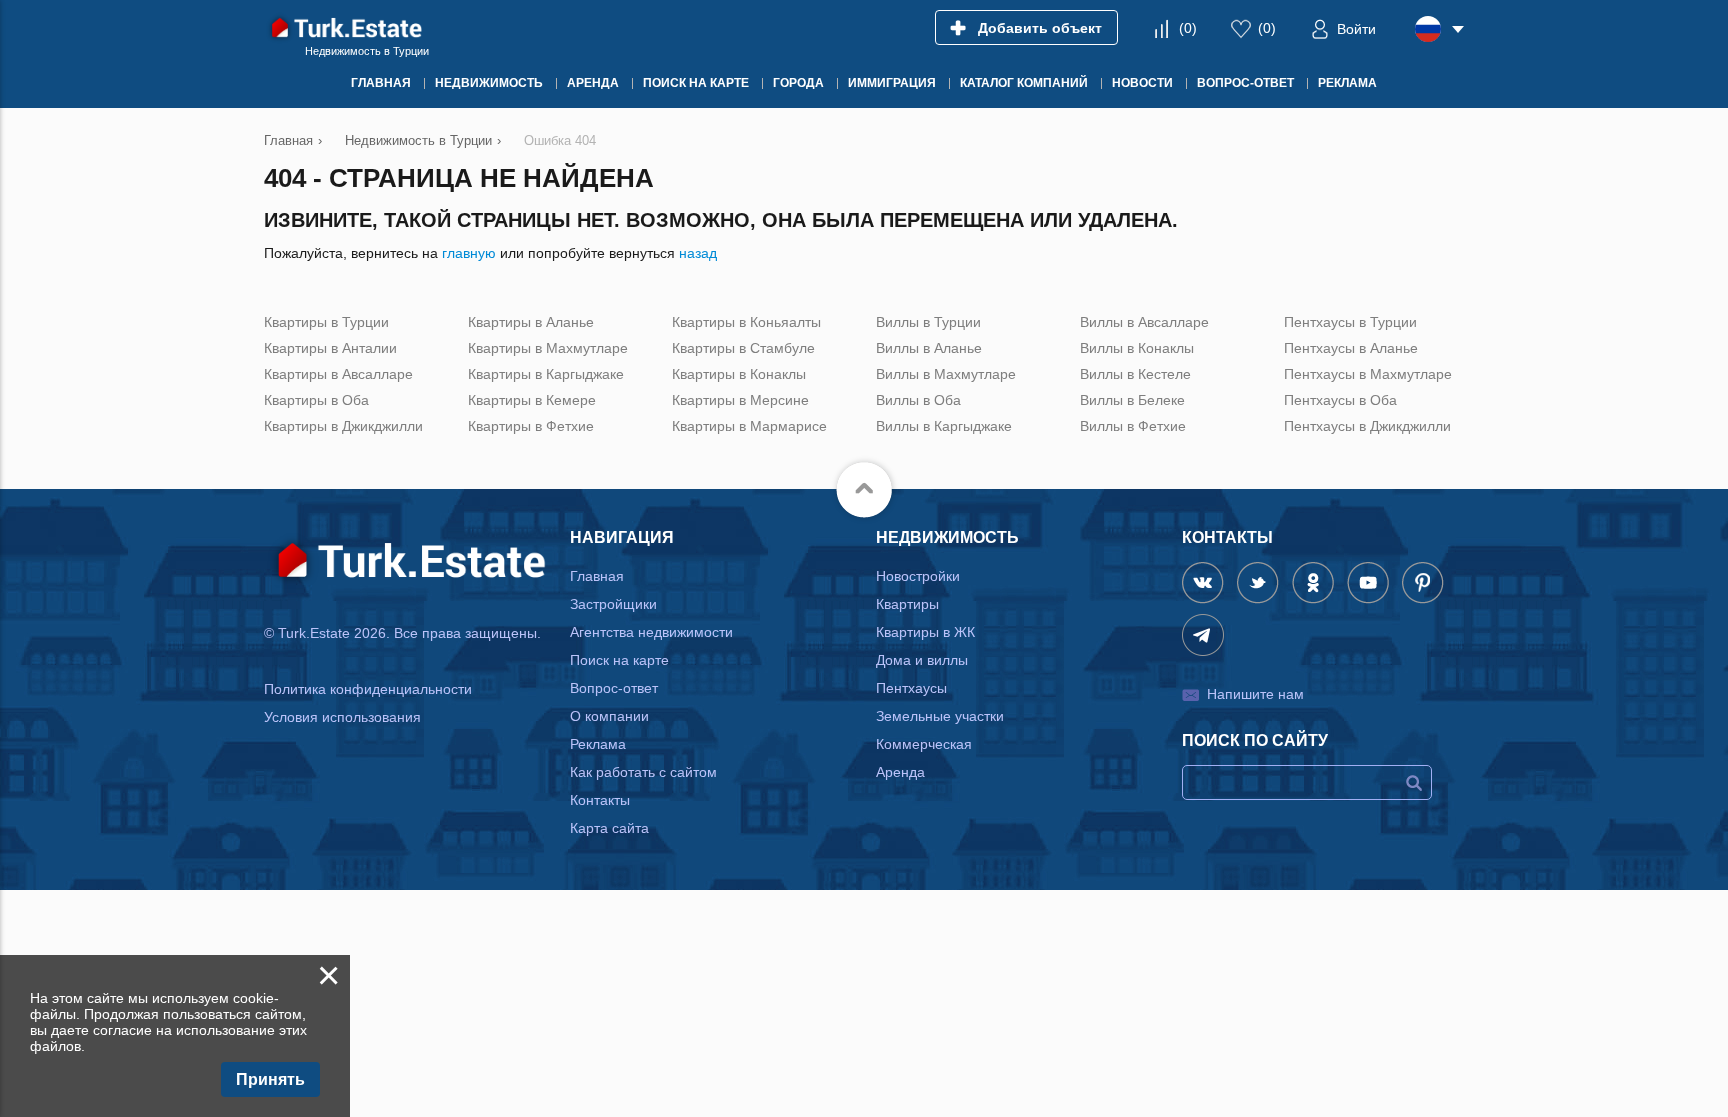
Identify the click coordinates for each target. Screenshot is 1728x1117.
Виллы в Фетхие (1133, 426)
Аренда (900, 772)
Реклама (598, 744)
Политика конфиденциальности (368, 689)
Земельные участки (940, 716)
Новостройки (918, 576)
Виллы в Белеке (1132, 400)
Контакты (600, 800)
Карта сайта (609, 828)
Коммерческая (924, 744)
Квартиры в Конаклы (739, 374)
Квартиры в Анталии (330, 348)
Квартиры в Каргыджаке (546, 374)
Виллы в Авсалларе (1144, 322)
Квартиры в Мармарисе (749, 426)
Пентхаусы (911, 688)
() (1188, 28)
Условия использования (342, 717)
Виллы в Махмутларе (946, 374)
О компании (609, 716)
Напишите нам (1255, 694)
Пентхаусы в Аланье (1351, 348)
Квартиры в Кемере (532, 400)
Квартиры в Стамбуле (743, 348)
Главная (597, 576)
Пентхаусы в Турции (1350, 322)
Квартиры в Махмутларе (548, 348)
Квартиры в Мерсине (740, 400)
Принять (270, 1079)
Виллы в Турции (928, 322)
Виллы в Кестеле (1135, 374)
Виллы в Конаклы (1137, 348)
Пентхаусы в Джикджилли (1367, 426)
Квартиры (907, 604)
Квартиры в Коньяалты (746, 322)
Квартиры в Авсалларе (338, 374)
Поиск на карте (619, 660)
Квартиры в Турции (326, 322)
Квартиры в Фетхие (531, 426)
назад (698, 253)
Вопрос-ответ (614, 688)
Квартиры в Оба (316, 400)
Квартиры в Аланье (531, 322)
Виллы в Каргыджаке (944, 426)
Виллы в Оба (918, 400)
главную (469, 253)
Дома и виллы (922, 660)
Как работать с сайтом (643, 772)
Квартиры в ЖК (925, 632)
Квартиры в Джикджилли (343, 426)
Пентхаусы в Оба (1340, 400)
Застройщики (613, 604)
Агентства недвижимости (651, 632)
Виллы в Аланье (929, 348)
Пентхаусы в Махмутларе (1368, 374)
